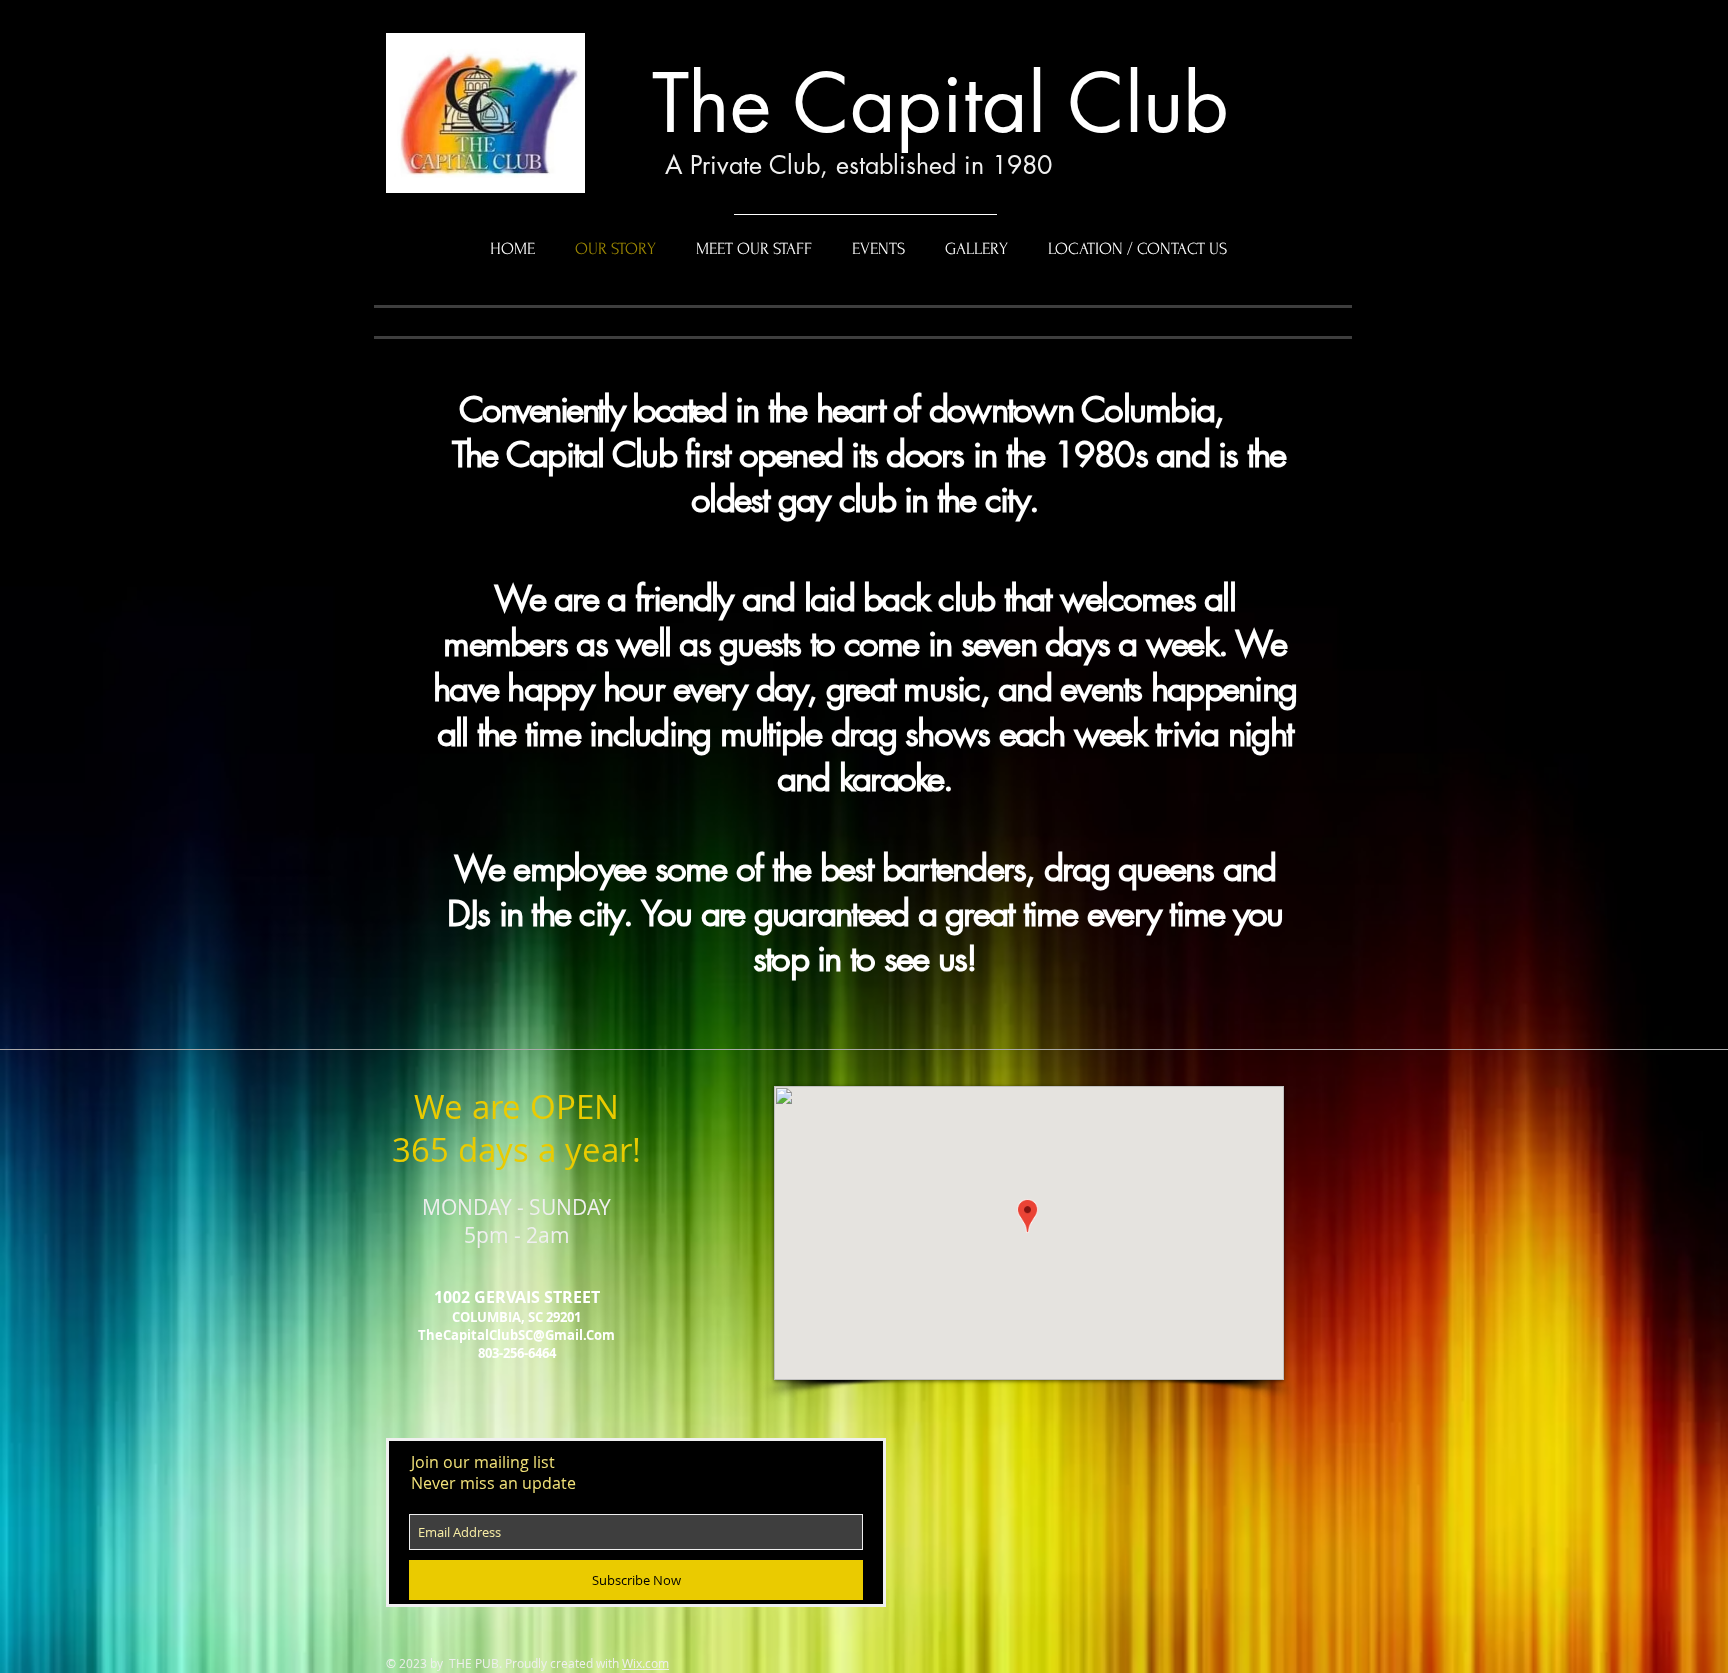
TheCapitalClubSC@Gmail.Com (516, 1335)
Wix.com (645, 1663)
